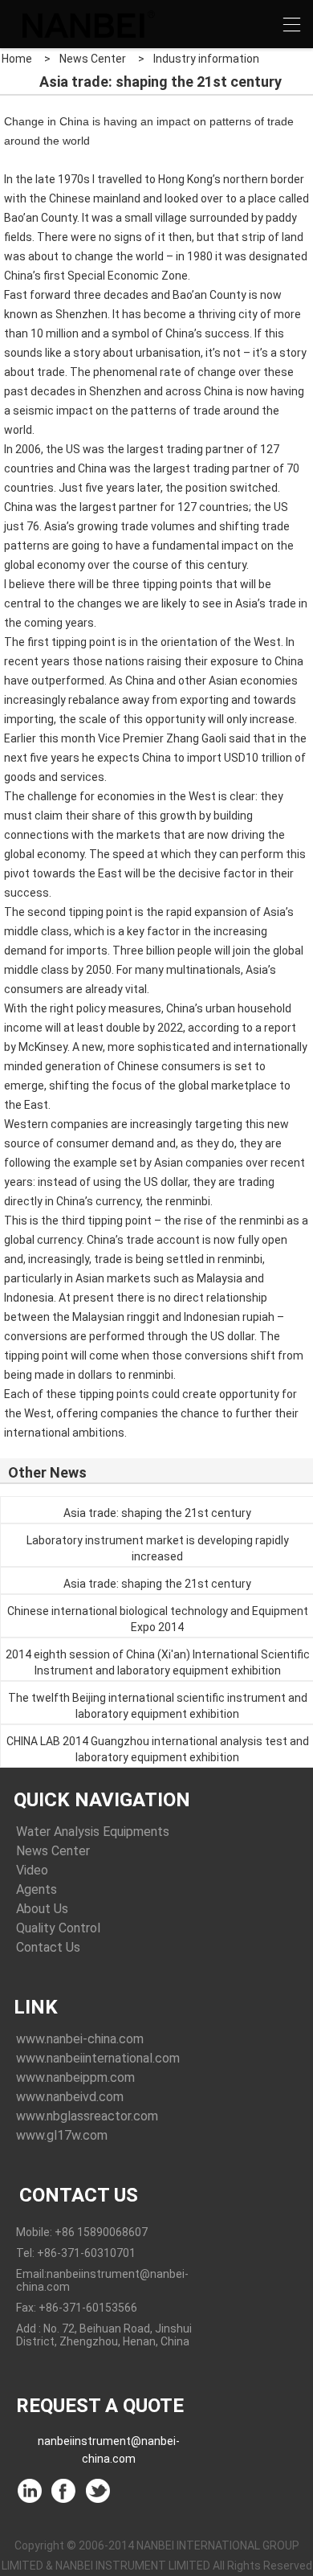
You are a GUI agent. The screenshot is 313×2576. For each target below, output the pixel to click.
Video (32, 1870)
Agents (37, 1889)
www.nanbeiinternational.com (98, 2058)
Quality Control (58, 1928)
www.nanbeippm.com (75, 2077)
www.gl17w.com (62, 2135)
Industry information (206, 59)
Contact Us (48, 1947)
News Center (93, 59)
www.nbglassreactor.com (87, 2116)
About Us (42, 1909)
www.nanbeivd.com (70, 2097)
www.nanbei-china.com (80, 2039)
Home (17, 59)
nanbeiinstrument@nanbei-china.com (109, 2444)
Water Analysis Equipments (93, 1832)
